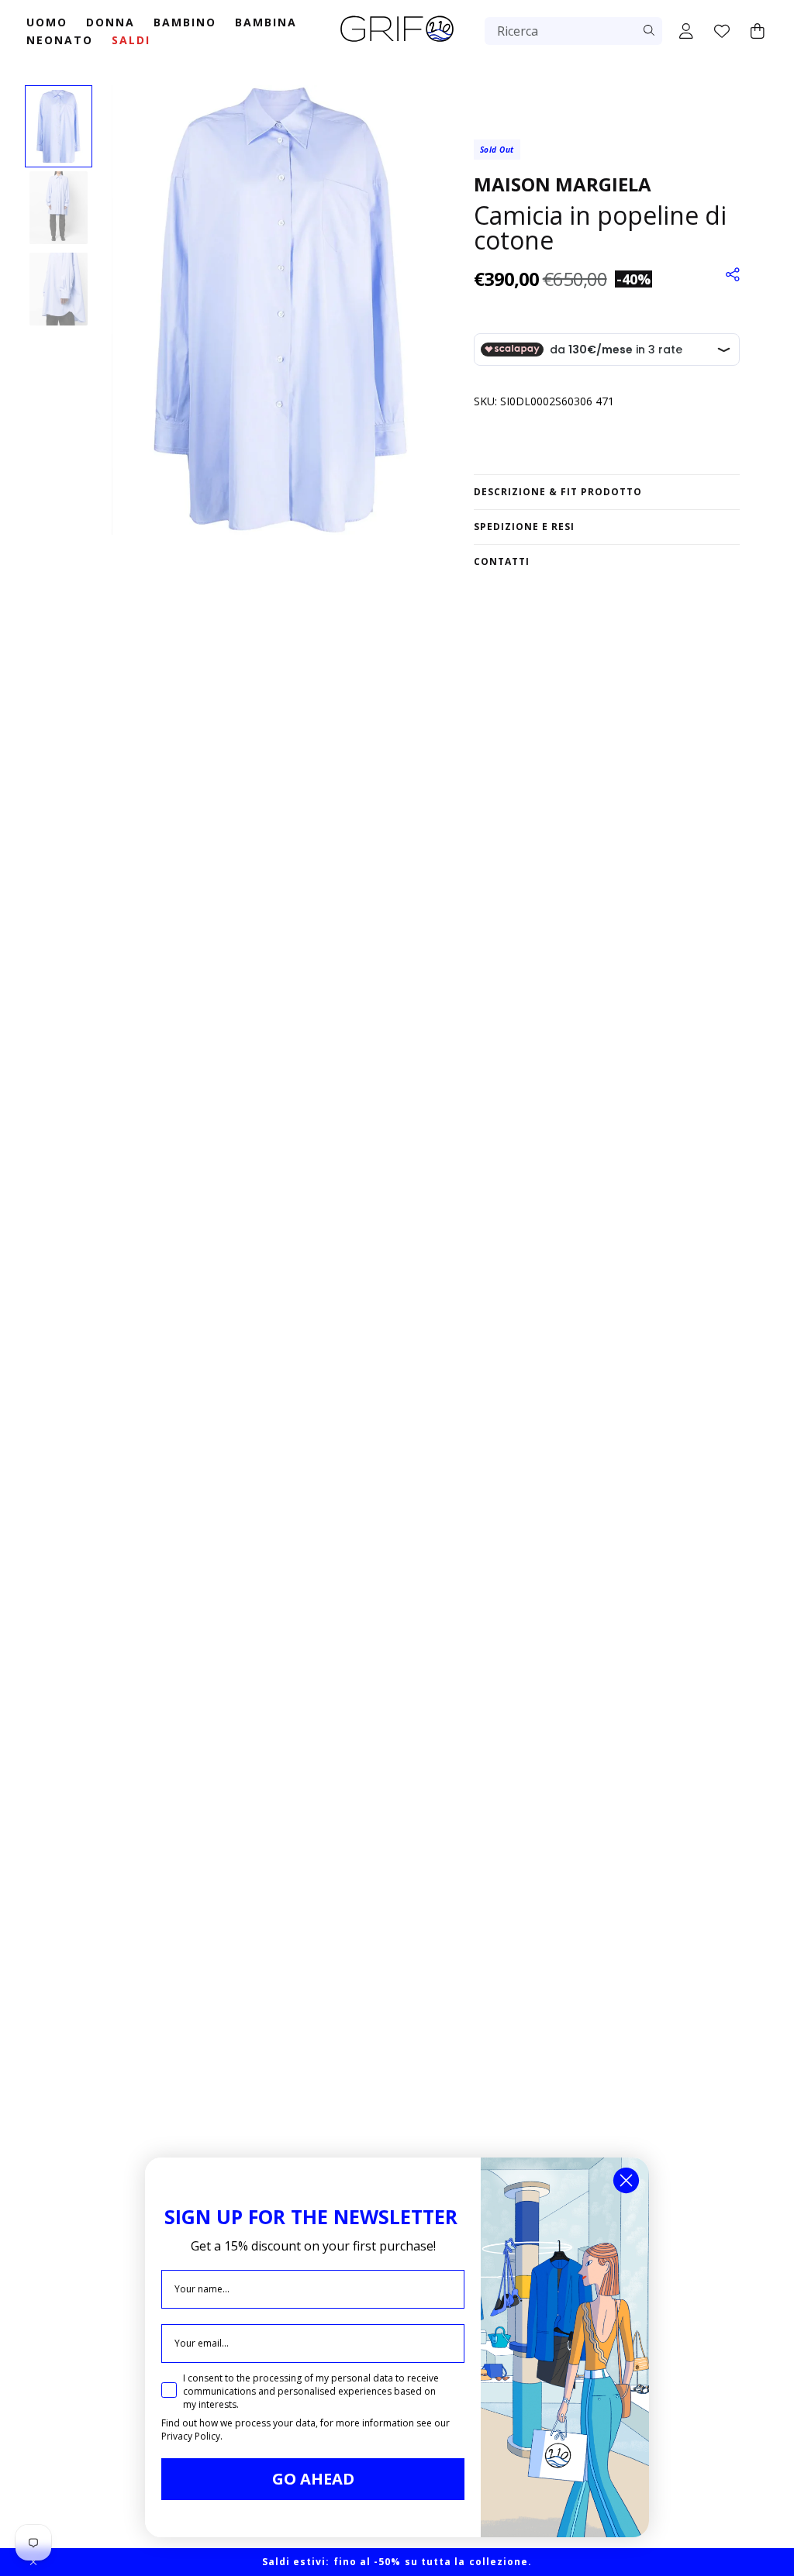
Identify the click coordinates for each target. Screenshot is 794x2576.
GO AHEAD (313, 2479)
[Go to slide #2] (59, 208)
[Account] (686, 31)
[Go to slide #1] (59, 126)
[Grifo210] (397, 43)
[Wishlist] (722, 31)
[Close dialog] (626, 2180)
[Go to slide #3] (59, 289)
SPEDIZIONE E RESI (524, 527)
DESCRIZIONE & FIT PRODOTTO (558, 492)
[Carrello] (758, 31)
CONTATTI (502, 561)
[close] (33, 2562)
